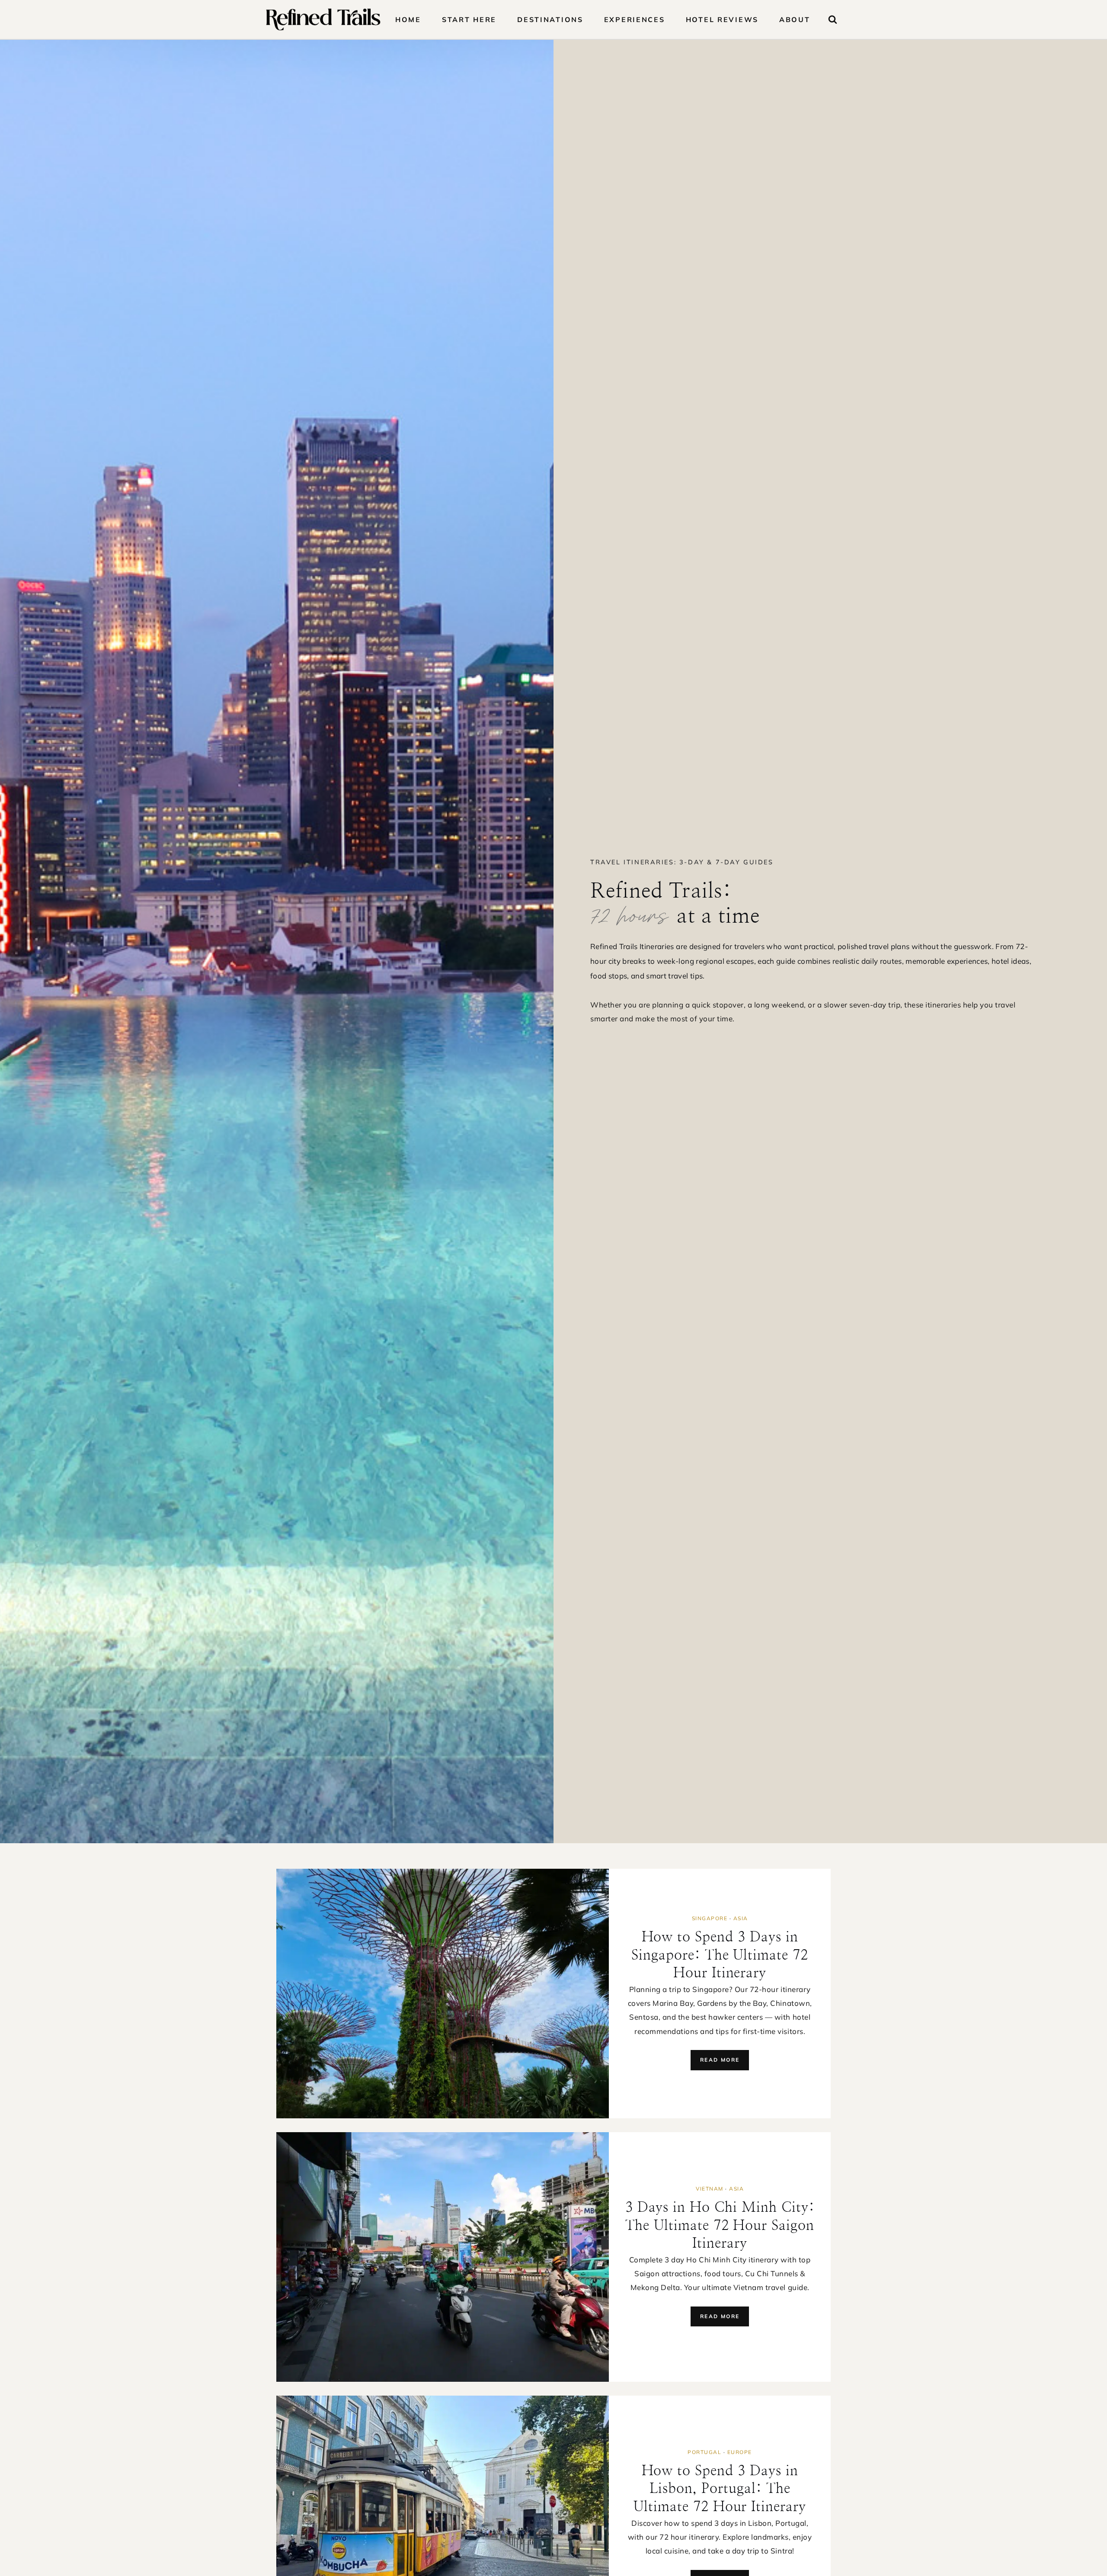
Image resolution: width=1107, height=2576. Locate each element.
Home (408, 19)
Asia (741, 1918)
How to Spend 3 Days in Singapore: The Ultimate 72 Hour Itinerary (720, 1955)
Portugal (704, 2452)
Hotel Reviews (722, 19)
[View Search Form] (833, 20)
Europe (740, 2452)
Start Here (469, 19)
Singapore (710, 1918)
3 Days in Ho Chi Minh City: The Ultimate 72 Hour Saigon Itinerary (720, 2225)
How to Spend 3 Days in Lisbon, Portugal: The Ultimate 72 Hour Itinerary (720, 2489)
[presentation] (443, 1994)
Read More (723, 2063)
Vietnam (710, 2189)
